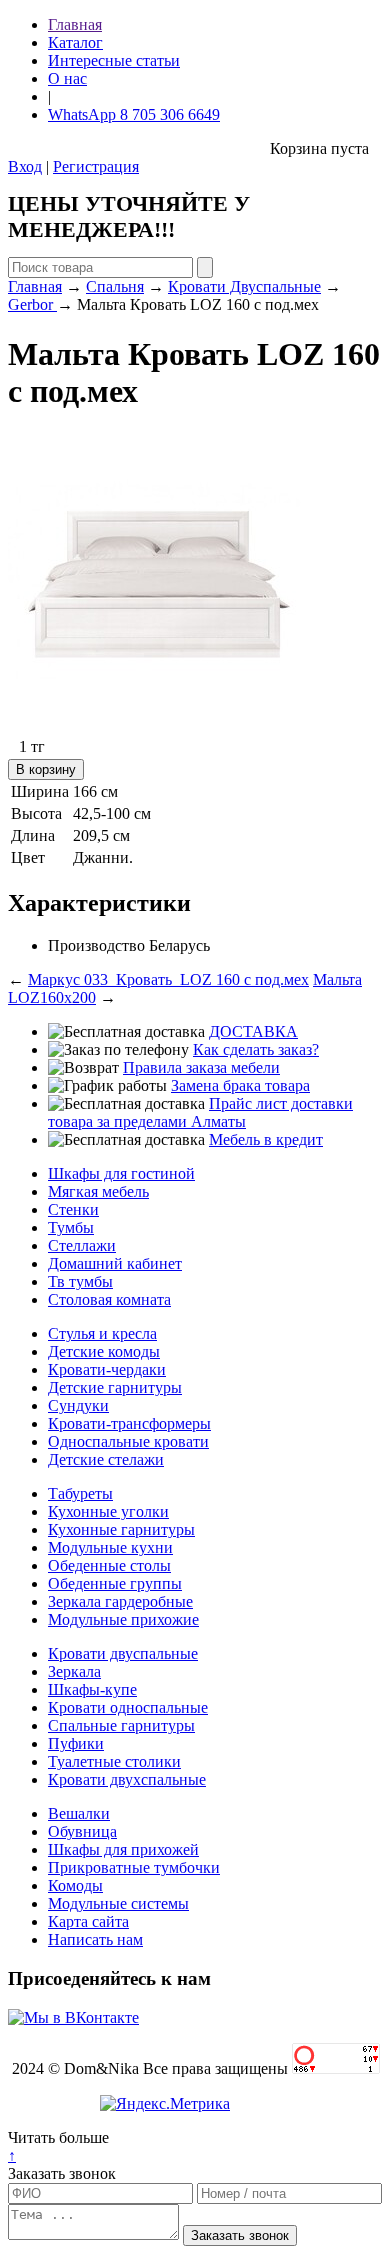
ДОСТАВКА (253, 1031)
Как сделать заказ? (256, 1049)
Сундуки (78, 1405)
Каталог (75, 42)
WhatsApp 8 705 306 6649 (134, 114)
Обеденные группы (115, 1583)
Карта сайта (88, 1921)
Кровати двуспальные (123, 1653)
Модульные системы (118, 1903)
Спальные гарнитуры (121, 1725)
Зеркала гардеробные (120, 1601)
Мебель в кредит (266, 1139)
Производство (96, 945)
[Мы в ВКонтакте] (73, 2017)
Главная (75, 24)
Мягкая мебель (98, 1191)
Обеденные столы (109, 1565)
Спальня (115, 286)
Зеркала (74, 1671)
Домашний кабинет (115, 1263)
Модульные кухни (110, 1547)
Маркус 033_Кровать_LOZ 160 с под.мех (168, 979)
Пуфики (76, 1743)
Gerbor (32, 304)
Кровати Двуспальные (244, 286)
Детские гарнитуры (115, 1387)
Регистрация (96, 166)
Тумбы (71, 1227)
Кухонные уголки (108, 1511)
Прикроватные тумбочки (134, 1867)
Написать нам (95, 1939)
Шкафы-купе (92, 1689)
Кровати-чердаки (107, 1369)
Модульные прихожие (123, 1619)
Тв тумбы (80, 1281)
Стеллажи (82, 1245)
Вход (25, 166)
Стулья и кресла (102, 1333)
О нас (67, 78)
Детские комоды (104, 1351)
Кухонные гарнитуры (121, 1529)
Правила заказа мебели (201, 1067)
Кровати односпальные (128, 1707)
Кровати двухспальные (127, 1779)
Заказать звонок (62, 2173)
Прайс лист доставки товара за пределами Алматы (200, 1112)
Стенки (73, 1209)
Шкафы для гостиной (121, 1173)
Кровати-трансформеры (129, 1423)
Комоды (75, 1885)
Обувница (82, 1831)
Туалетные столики (114, 1761)
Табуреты (80, 1493)
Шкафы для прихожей (123, 1849)
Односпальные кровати (128, 1441)
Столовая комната (109, 1299)
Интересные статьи (114, 60)
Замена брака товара (240, 1085)
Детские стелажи (106, 1459)
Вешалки (79, 1813)
